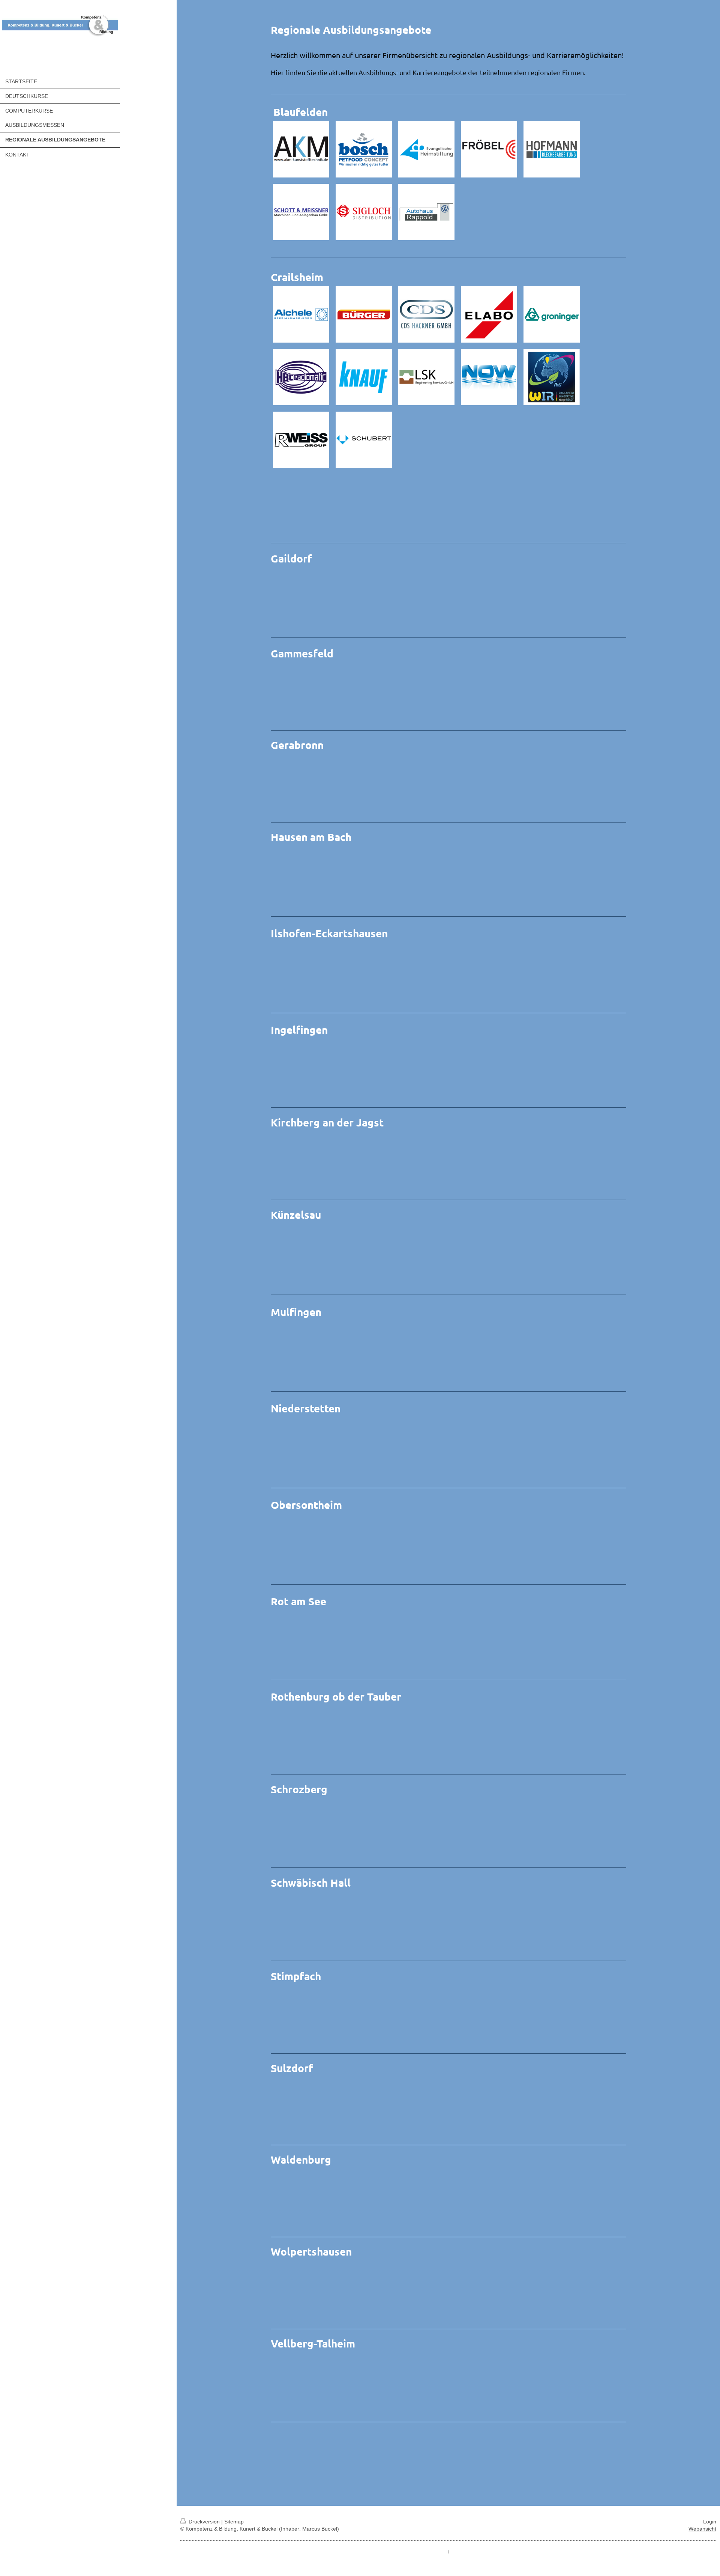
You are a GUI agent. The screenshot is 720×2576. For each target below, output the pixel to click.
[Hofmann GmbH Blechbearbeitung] (552, 149)
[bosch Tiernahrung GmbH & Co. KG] (364, 149)
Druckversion (204, 2522)
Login (710, 2522)
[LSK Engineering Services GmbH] (426, 377)
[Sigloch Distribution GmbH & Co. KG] (364, 212)
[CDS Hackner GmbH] (426, 314)
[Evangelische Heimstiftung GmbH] (426, 149)
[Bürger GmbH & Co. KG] (364, 314)
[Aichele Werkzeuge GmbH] (301, 314)
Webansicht (702, 2529)
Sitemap (234, 2522)
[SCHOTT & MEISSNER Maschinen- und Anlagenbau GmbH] (301, 212)
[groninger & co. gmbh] (552, 314)
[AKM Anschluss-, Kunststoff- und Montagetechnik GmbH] (301, 149)
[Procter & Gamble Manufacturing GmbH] (552, 377)
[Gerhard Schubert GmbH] (364, 440)
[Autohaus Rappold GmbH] (426, 212)
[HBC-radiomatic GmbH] (301, 377)
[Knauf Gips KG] (364, 377)
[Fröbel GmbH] (489, 149)
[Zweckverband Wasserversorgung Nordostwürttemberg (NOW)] (489, 377)
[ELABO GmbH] (489, 314)
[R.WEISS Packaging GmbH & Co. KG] (301, 440)
